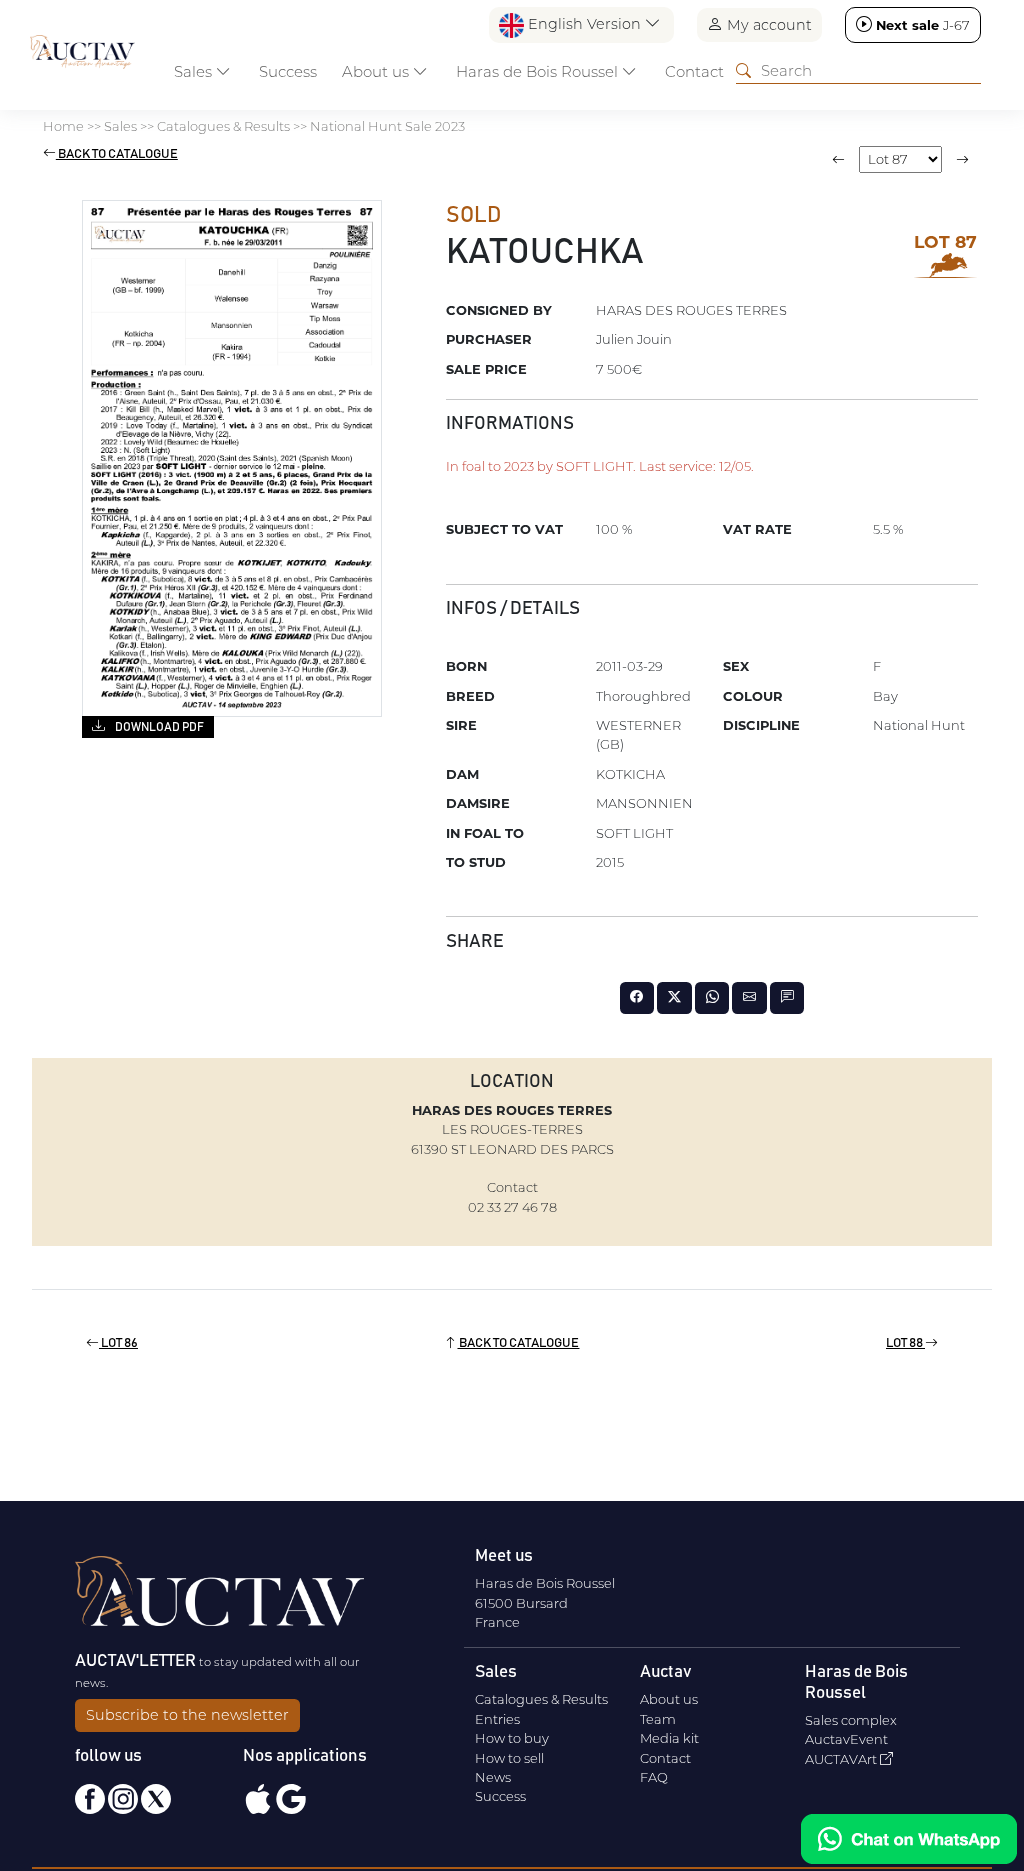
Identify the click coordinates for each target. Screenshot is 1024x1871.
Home (63, 126)
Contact (694, 71)
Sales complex (851, 1720)
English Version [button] (584, 24)
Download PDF (158, 727)
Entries (497, 1719)
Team (658, 1719)
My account (767, 25)
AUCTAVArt (842, 1759)
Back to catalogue (117, 154)
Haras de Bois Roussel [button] (539, 71)
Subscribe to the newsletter (187, 1715)
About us (669, 1699)
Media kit (669, 1738)
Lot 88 (905, 1343)
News (493, 1777)
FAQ (654, 1777)
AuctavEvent (846, 1739)
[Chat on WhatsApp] (909, 1839)
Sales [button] (195, 71)
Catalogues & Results (223, 126)
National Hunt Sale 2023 (387, 126)
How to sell (509, 1758)
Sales (120, 126)
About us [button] (377, 71)
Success (288, 71)
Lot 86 (118, 1343)
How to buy (512, 1738)
